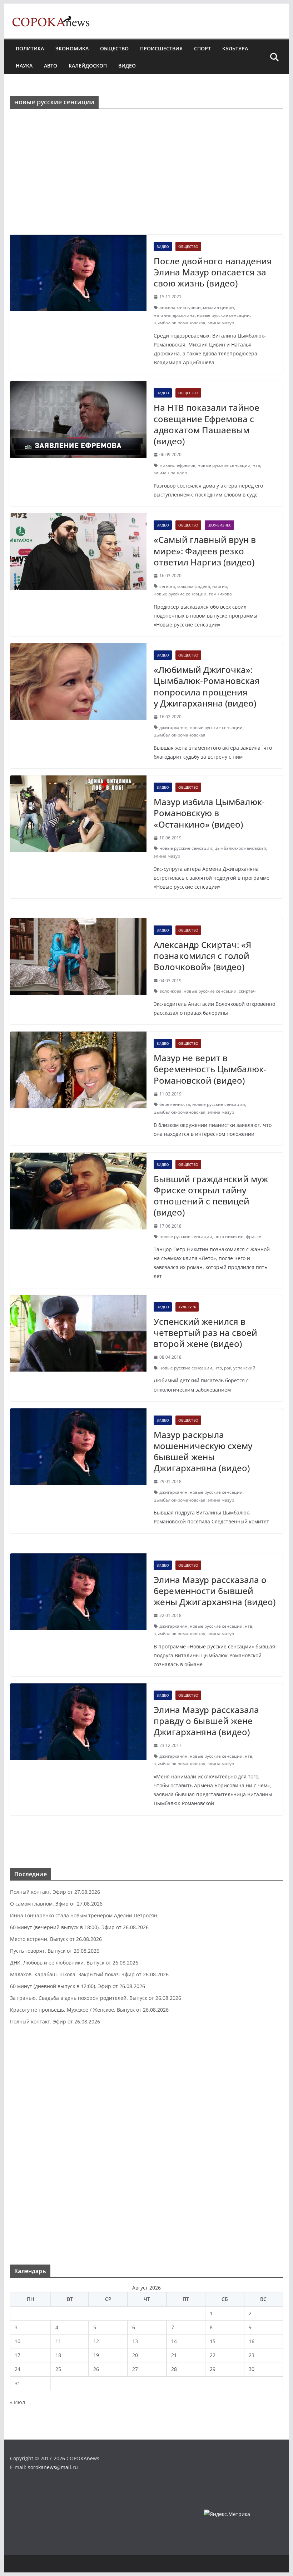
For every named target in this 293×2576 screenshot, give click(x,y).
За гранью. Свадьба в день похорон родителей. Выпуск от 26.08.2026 (96, 1998)
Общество (114, 48)
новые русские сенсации (223, 315)
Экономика (72, 48)
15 (213, 2341)
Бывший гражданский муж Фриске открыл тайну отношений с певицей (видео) (211, 1196)
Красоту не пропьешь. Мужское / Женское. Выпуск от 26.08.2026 (89, 2010)
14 (174, 2341)
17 (18, 2355)
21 (174, 2355)
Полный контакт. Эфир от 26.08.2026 (55, 2021)
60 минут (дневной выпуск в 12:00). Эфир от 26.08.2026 (78, 1986)
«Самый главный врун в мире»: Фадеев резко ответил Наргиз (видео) (205, 551)
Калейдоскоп (88, 66)
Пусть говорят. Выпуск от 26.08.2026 (55, 1951)
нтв (256, 465)
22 (213, 2355)
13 (135, 2341)
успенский (244, 1368)
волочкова (170, 991)
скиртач (247, 991)
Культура (235, 48)
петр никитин (229, 1236)
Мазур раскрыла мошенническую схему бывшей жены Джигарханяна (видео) (203, 1451)
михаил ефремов (177, 465)
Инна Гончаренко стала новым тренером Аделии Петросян (84, 1915)
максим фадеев (194, 586)
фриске (254, 1236)
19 (96, 2355)
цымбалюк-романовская (180, 323)
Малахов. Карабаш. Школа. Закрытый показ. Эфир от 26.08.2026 (89, 1974)
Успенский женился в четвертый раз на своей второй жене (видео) (205, 1332)
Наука (24, 66)
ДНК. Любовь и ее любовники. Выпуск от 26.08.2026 (74, 1963)
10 (18, 2341)
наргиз (220, 586)
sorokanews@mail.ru (53, 2467)
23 (252, 2355)
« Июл (18, 2402)
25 (58, 2369)
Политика (30, 48)
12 (96, 2341)
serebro (167, 586)
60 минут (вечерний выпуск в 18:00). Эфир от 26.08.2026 (79, 1927)
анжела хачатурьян (180, 307)
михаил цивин (218, 307)
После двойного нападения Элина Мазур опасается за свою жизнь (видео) (213, 272)
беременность (175, 1104)
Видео (127, 66)
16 (252, 2341)
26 (96, 2369)
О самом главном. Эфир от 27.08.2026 (56, 1904)
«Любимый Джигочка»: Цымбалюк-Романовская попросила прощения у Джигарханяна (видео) (207, 686)
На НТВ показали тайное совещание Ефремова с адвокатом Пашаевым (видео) (207, 424)
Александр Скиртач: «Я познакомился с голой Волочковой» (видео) (202, 956)
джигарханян (173, 727)
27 (135, 2369)
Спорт (202, 48)
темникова (220, 594)
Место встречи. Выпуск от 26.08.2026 (56, 1939)
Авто (51, 66)
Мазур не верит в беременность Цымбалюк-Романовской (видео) (210, 1069)
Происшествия (161, 48)
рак (228, 1368)
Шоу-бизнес (219, 525)
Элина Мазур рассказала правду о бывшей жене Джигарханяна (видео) (206, 1721)
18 (58, 2355)
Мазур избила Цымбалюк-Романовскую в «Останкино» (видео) (209, 813)
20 (135, 2355)
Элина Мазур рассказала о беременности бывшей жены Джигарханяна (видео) (215, 1591)
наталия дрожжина (174, 315)
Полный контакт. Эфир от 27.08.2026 (55, 1892)
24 (18, 2369)
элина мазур (221, 323)
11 (58, 2341)
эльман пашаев (170, 473)
